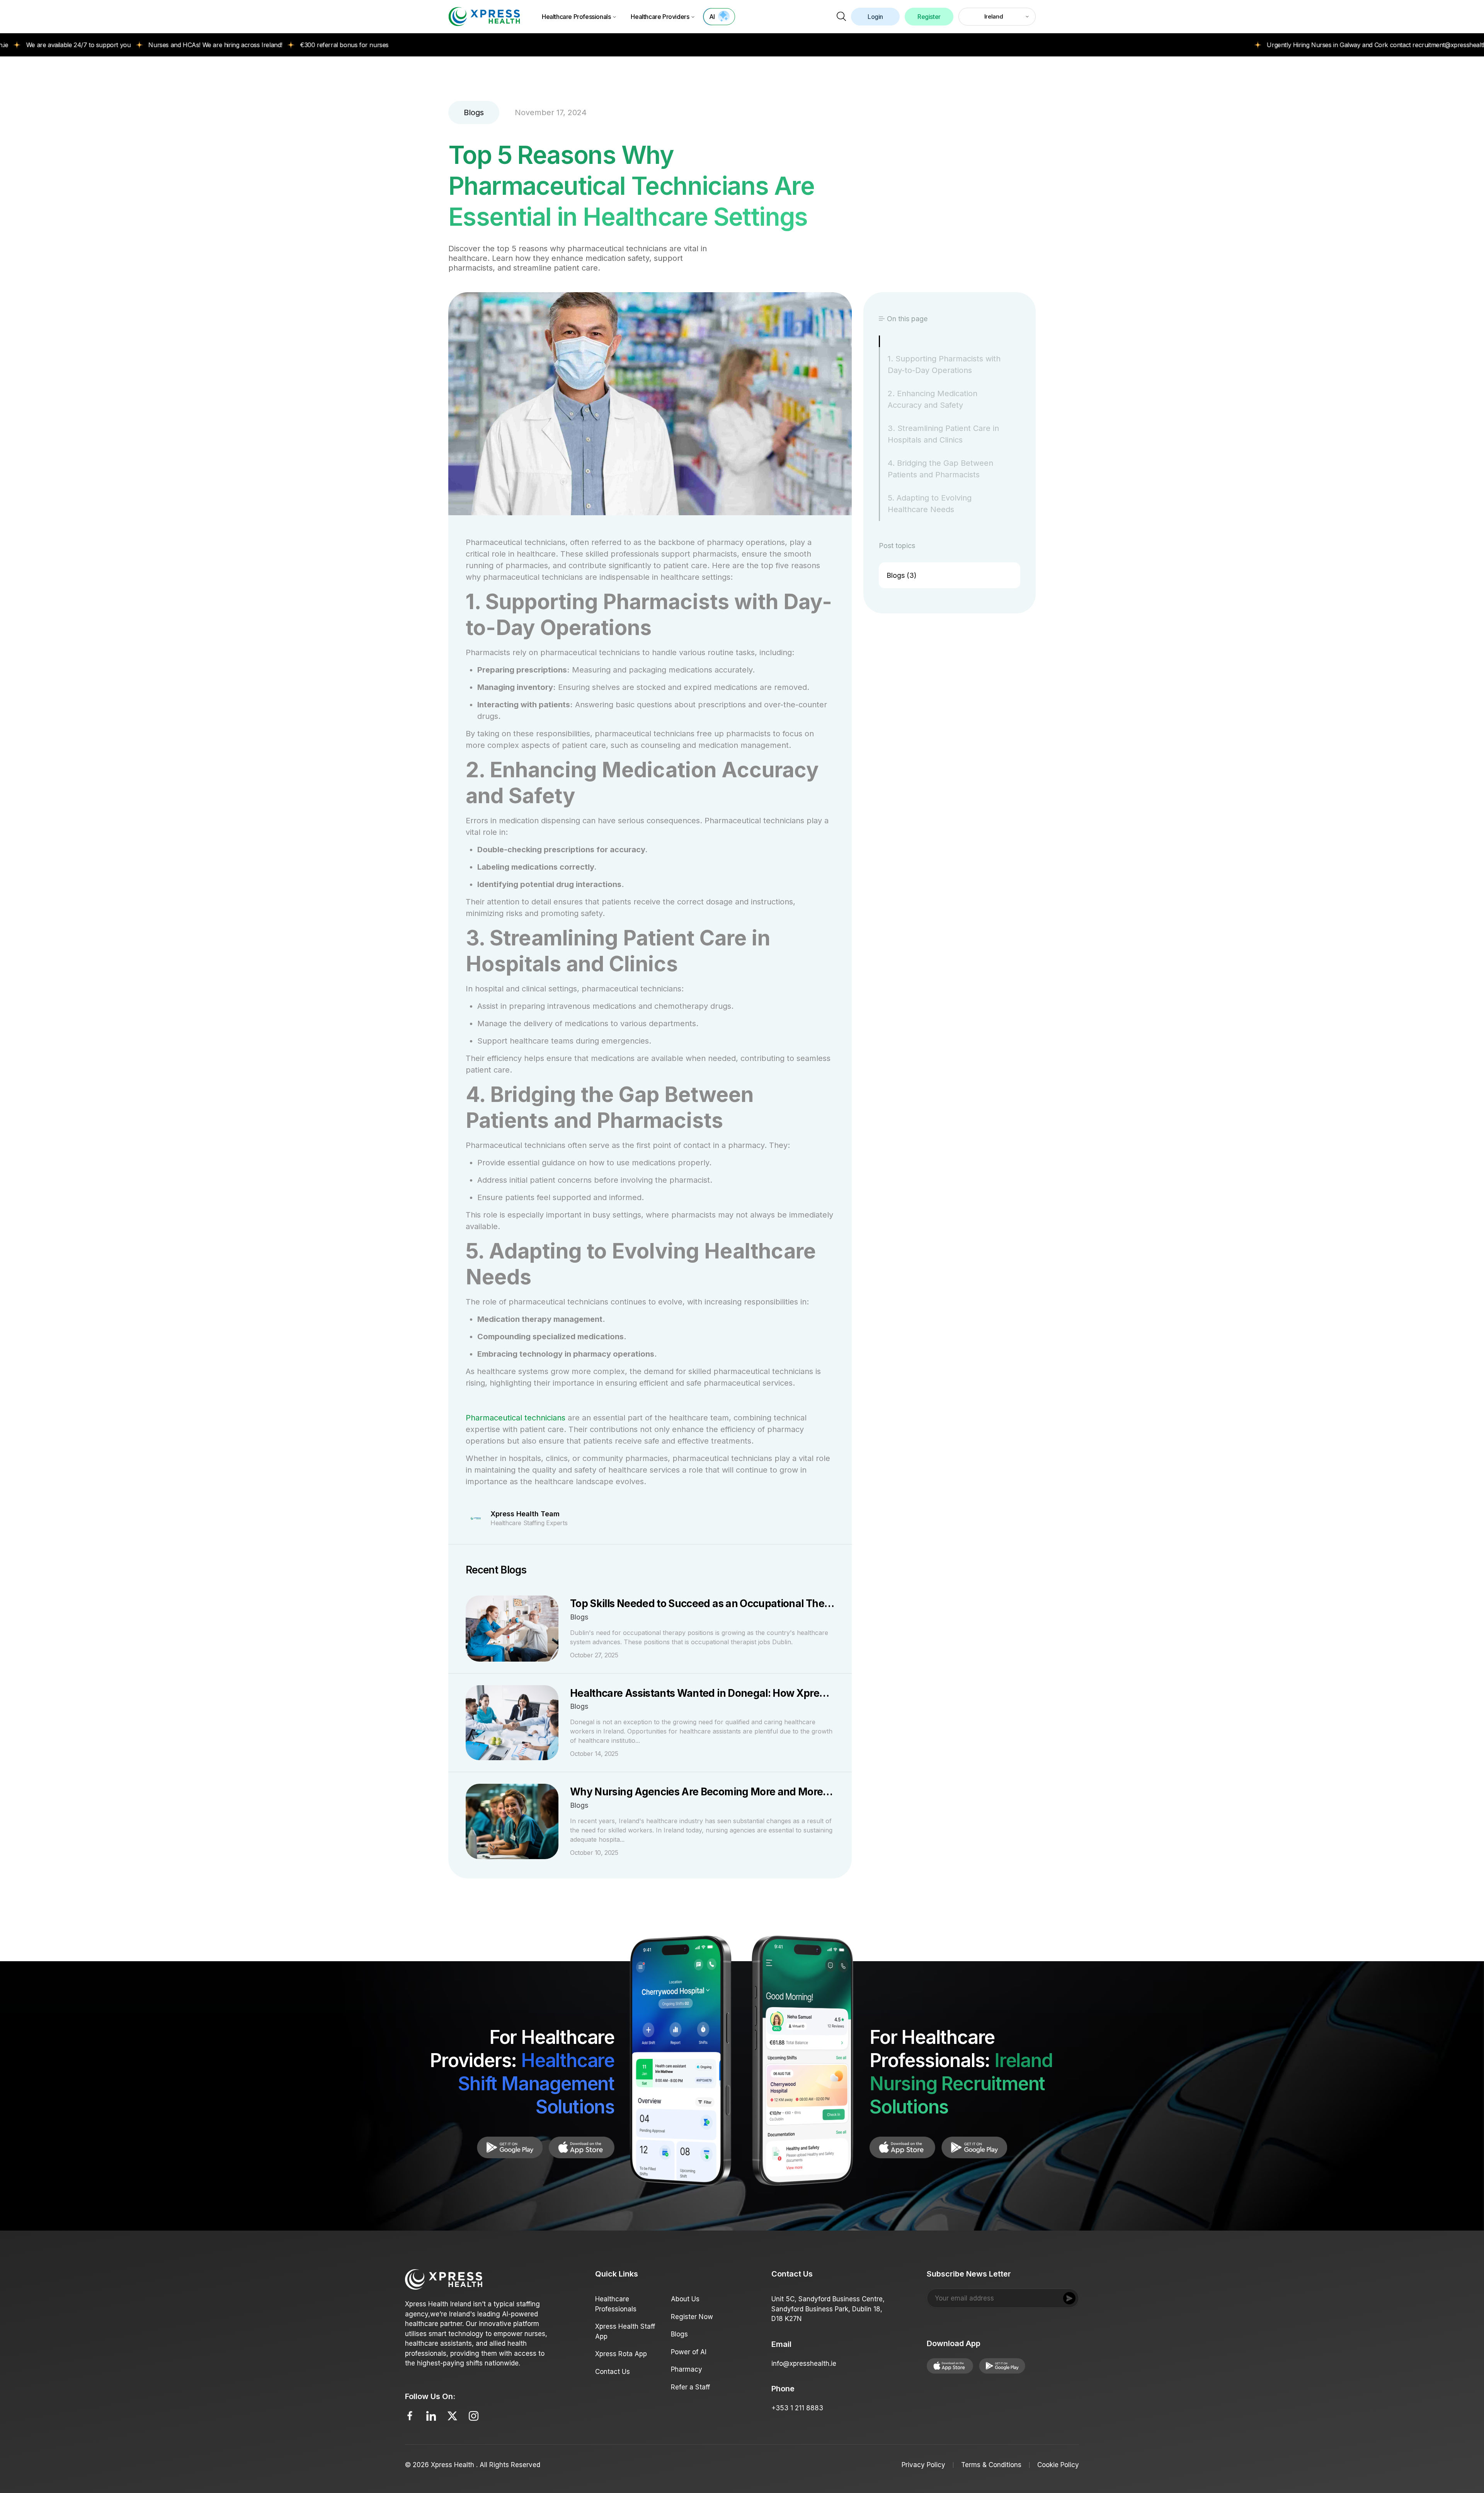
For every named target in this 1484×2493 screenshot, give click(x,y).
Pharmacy (687, 2369)
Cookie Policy (1058, 2465)
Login (875, 17)
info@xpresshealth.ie (804, 2364)
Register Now (692, 2317)
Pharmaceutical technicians (516, 1418)
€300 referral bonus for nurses (224, 45)
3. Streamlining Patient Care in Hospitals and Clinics (943, 434)
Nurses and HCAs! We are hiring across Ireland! (94, 45)
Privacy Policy (923, 2465)
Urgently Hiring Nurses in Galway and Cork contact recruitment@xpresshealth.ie (1259, 45)
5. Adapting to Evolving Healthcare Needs (930, 504)
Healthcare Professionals (576, 17)
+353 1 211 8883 (797, 2408)
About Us (685, 2299)
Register (929, 17)
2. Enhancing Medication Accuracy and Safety (933, 399)
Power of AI (689, 2352)
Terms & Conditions (991, 2465)
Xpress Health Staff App (625, 2331)
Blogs (679, 2334)
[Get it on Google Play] (582, 2147)
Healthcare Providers (660, 17)
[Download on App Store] (510, 2147)
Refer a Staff (690, 2387)
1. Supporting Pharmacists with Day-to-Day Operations (944, 364)
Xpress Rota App (621, 2354)
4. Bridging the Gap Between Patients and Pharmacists (940, 469)
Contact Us (613, 2372)
